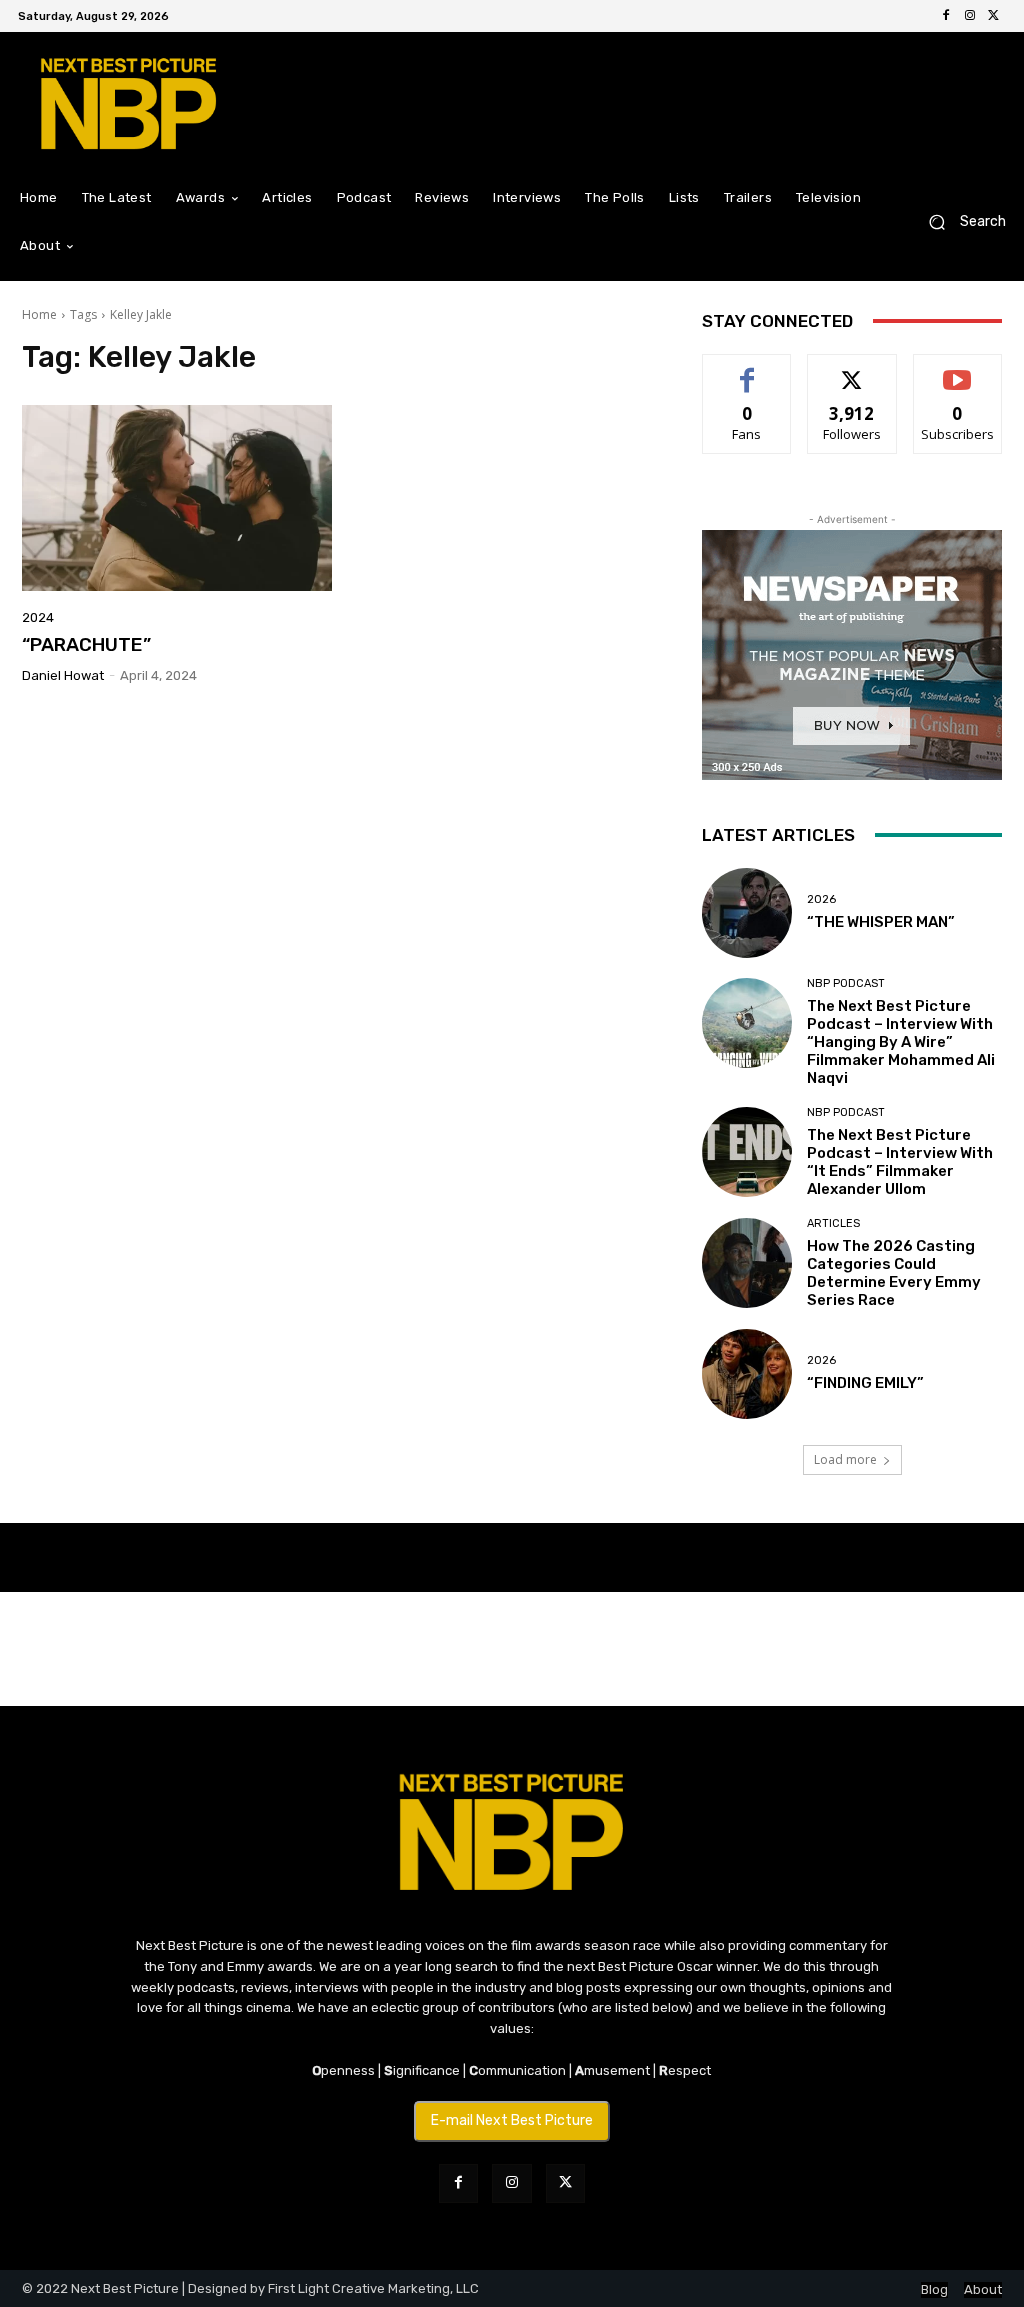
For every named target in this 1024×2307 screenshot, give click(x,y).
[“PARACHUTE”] (177, 498)
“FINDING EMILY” (865, 1383)
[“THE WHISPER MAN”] (747, 913)
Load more (845, 1459)
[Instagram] (970, 16)
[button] (959, 222)
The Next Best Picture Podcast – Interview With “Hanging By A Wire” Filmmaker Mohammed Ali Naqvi (901, 1042)
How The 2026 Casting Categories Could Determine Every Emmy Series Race (894, 1273)
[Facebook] (946, 16)
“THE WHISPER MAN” (881, 922)
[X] (994, 16)
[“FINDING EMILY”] (747, 1374)
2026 (821, 899)
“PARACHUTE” (86, 644)
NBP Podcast (846, 983)
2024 (38, 617)
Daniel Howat (63, 675)
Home (39, 314)
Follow (852, 369)
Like (747, 369)
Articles (833, 1223)
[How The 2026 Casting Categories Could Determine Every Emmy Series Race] (747, 1263)
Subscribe (958, 369)
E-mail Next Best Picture (512, 2120)
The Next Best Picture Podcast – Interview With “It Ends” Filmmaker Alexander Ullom (900, 1162)
